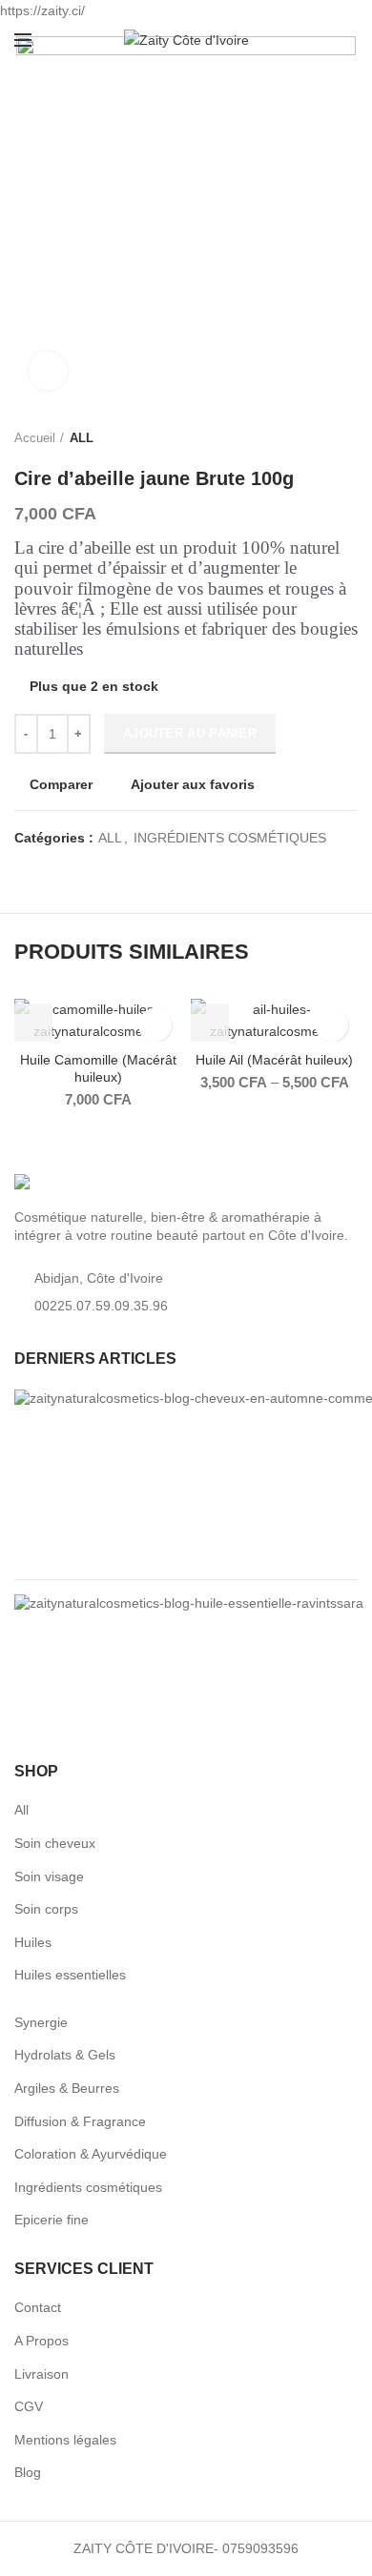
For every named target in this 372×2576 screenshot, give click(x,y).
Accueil (35, 438)
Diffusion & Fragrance (80, 2121)
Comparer (61, 784)
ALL (82, 438)
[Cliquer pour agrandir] (48, 371)
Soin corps (46, 1909)
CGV (29, 2406)
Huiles (33, 1942)
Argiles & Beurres (67, 2088)
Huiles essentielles (70, 1975)
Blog (28, 2472)
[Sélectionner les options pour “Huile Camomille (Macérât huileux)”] (33, 1023)
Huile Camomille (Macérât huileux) (98, 1068)
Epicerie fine (52, 2220)
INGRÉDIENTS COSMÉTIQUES (230, 838)
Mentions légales (65, 2440)
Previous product (310, 438)
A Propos (41, 2341)
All (21, 1810)
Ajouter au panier (190, 733)
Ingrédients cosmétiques (88, 2187)
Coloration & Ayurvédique (91, 2154)
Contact (38, 2307)
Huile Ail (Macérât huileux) (274, 1060)
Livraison (41, 2374)
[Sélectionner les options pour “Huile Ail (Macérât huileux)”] (210, 1023)
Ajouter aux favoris (193, 784)
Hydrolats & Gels (65, 2055)
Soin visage (49, 1876)
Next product (348, 438)
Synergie (41, 2022)
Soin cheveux (55, 1843)
